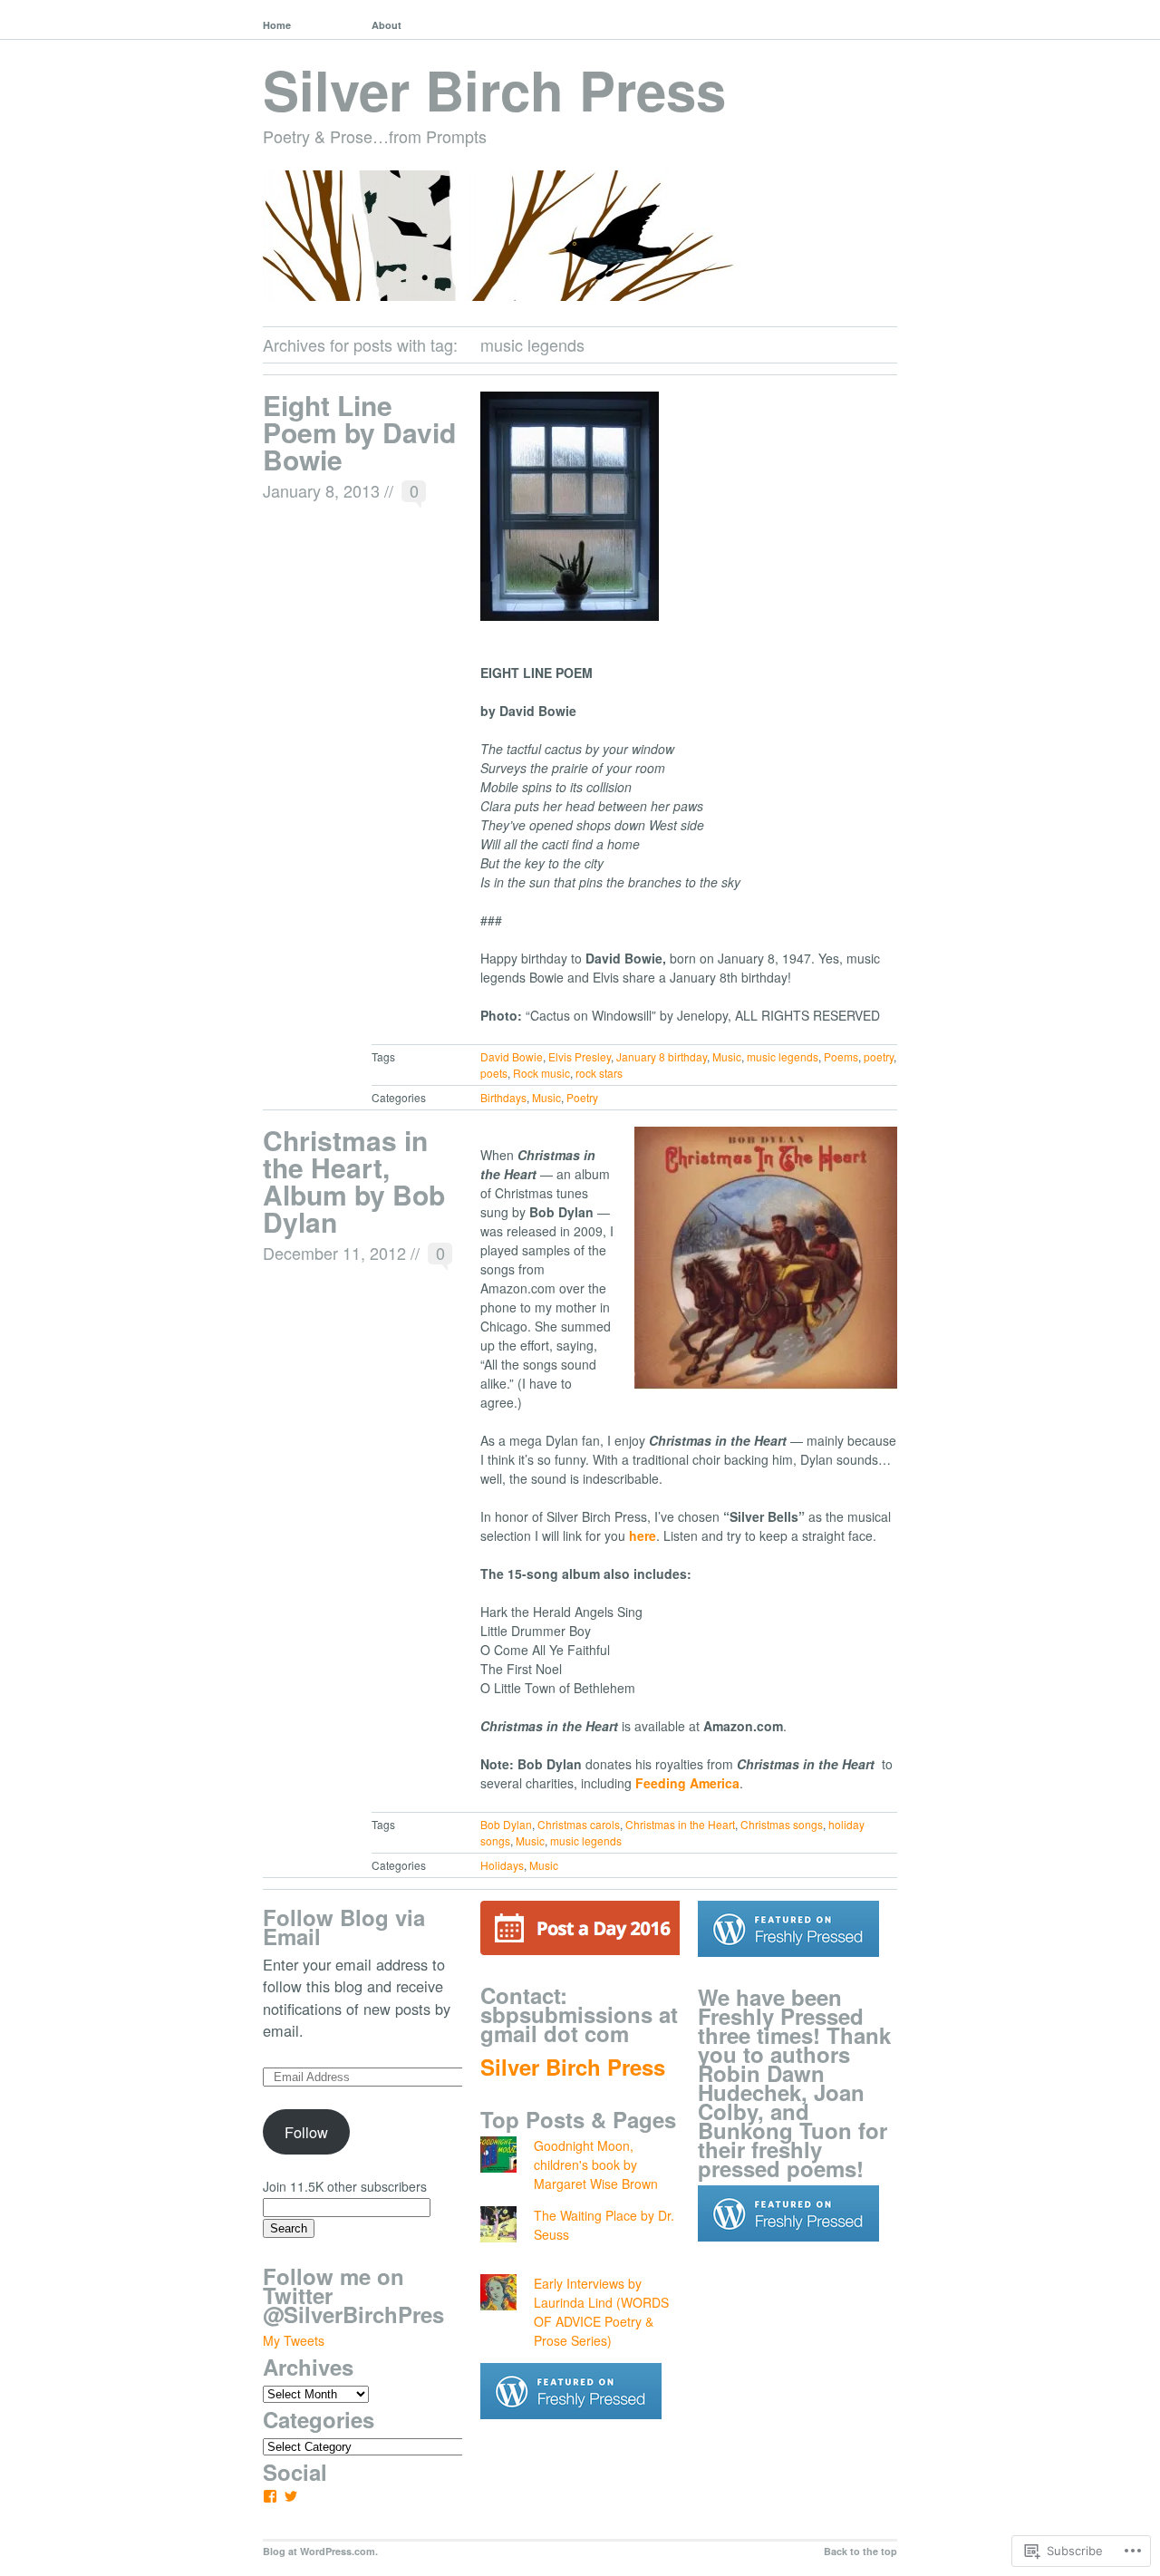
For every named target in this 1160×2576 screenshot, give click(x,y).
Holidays (502, 1865)
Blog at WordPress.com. (320, 2551)
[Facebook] (270, 2496)
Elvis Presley (580, 1056)
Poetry (582, 1097)
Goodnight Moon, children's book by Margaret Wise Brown (596, 2164)
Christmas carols (579, 1824)
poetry (879, 1056)
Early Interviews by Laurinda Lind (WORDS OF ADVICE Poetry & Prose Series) (601, 2312)
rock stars (599, 1073)
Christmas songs (782, 1824)
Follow (306, 2132)
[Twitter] (291, 2496)
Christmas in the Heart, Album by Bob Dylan (354, 1181)
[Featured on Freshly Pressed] (571, 2433)
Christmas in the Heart (680, 1824)
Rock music (541, 1073)
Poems (841, 1056)
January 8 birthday (662, 1056)
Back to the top (860, 2551)
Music (727, 1056)
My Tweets (294, 2340)
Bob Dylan (506, 1824)
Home (277, 25)
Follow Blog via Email (344, 1927)
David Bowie (512, 1056)
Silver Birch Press (494, 89)
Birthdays (503, 1097)
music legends (783, 1056)
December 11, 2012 (334, 1253)
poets (494, 1073)
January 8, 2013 (321, 490)
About (387, 25)
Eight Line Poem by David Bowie (359, 432)
